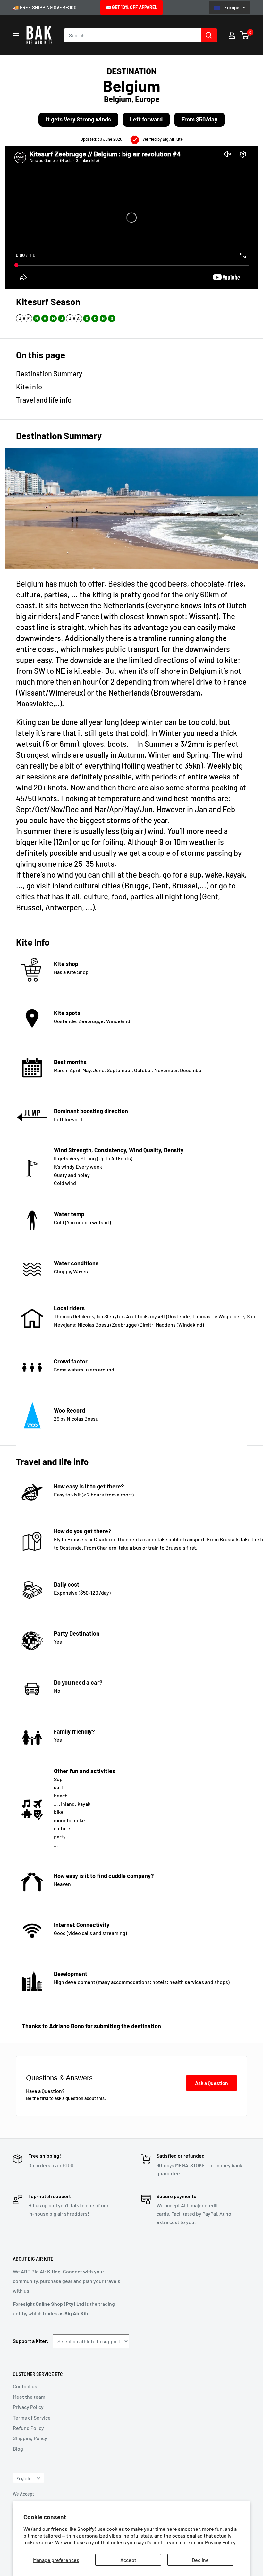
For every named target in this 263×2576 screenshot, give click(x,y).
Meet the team (29, 2397)
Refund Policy (28, 2428)
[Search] (209, 35)
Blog (18, 2449)
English (23, 2478)
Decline (200, 2560)
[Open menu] (16, 36)
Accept (128, 2560)
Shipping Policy (30, 2438)
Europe (232, 7)
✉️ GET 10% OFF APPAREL (131, 7)
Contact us (25, 2386)
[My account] (232, 35)
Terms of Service (32, 2418)
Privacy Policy (220, 2542)
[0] (245, 35)
